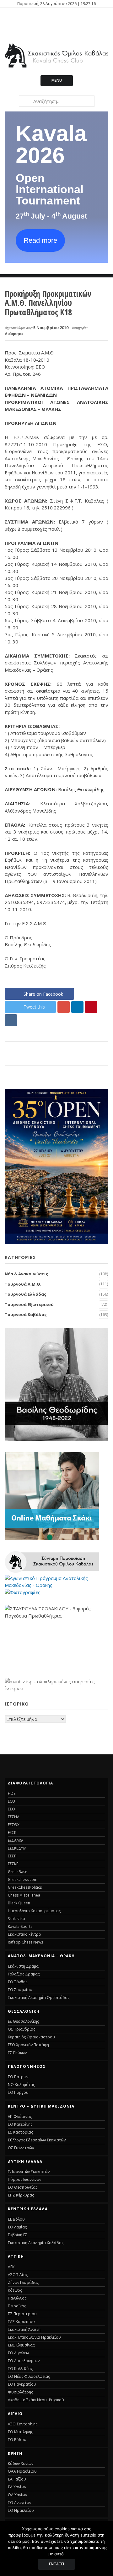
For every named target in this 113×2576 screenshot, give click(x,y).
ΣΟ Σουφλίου (20, 1990)
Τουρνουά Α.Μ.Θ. (23, 1284)
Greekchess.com (23, 1879)
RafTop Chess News (25, 1942)
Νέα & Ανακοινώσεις (27, 1274)
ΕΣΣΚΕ (13, 1864)
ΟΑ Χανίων (17, 2495)
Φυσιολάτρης (20, 2392)
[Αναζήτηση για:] (56, 101)
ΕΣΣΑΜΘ (15, 1840)
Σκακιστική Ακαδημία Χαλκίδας (36, 2243)
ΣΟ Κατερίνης (20, 2124)
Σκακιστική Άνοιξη (24, 2329)
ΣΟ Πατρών (18, 2077)
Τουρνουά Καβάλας (26, 1314)
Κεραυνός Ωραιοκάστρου (31, 2037)
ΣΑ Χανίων (17, 2487)
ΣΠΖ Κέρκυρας (21, 2195)
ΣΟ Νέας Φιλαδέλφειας (29, 2376)
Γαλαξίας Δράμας (24, 1974)
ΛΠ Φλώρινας (20, 2117)
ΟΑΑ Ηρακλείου (22, 2471)
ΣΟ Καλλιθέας (20, 2369)
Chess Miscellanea (24, 1895)
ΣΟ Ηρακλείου (21, 2510)
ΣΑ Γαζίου (17, 2479)
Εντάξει (56, 2564)
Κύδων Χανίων (21, 2463)
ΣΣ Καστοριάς (20, 2132)
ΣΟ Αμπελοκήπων (24, 2361)
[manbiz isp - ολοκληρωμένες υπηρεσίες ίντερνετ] (56, 1688)
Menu (57, 80)
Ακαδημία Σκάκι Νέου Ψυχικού (36, 2400)
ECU (11, 1801)
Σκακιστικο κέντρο (24, 1934)
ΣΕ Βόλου (16, 2219)
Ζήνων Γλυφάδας (23, 2282)
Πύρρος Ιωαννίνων (24, 2179)
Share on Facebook (43, 994)
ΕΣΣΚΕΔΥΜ (17, 1848)
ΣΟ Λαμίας (17, 2227)
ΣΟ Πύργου (18, 2092)
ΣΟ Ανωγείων (19, 2503)
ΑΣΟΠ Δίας (18, 2275)
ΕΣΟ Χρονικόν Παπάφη (28, 2045)
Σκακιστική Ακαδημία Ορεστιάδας (39, 1998)
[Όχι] (105, 2548)
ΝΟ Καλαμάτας (21, 2085)
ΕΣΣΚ (12, 1833)
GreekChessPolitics (25, 1887)
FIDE (12, 1793)
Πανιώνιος (17, 2298)
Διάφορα (14, 333)
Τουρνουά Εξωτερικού (29, 1304)
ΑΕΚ (11, 2267)
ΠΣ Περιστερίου (22, 2314)
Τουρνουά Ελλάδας (26, 1294)
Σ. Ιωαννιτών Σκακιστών (29, 2172)
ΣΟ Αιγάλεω (18, 2353)
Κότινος (15, 2290)
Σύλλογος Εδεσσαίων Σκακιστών (37, 2140)
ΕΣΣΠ (12, 1856)
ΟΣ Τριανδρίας (22, 2029)
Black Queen (19, 1903)
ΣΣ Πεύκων (17, 2053)
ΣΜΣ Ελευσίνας (21, 2345)
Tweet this (34, 1007)
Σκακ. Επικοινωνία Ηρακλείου (34, 2337)
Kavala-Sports (20, 1926)
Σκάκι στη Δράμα (23, 1966)
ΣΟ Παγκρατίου (22, 2384)
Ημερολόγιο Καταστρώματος (34, 1911)
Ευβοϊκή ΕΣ (18, 2235)
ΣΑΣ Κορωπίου (21, 2322)
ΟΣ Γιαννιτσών (21, 2148)
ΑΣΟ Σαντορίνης (23, 2424)
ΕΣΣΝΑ (14, 1817)
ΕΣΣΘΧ (14, 1825)
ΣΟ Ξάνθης (18, 1982)
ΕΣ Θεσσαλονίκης (23, 2021)
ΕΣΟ (11, 1809)
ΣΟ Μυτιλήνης (20, 2432)
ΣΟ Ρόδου (17, 2440)
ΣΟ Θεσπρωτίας (23, 2187)
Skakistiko (16, 1919)
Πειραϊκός (17, 2306)
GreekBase (18, 1872)
